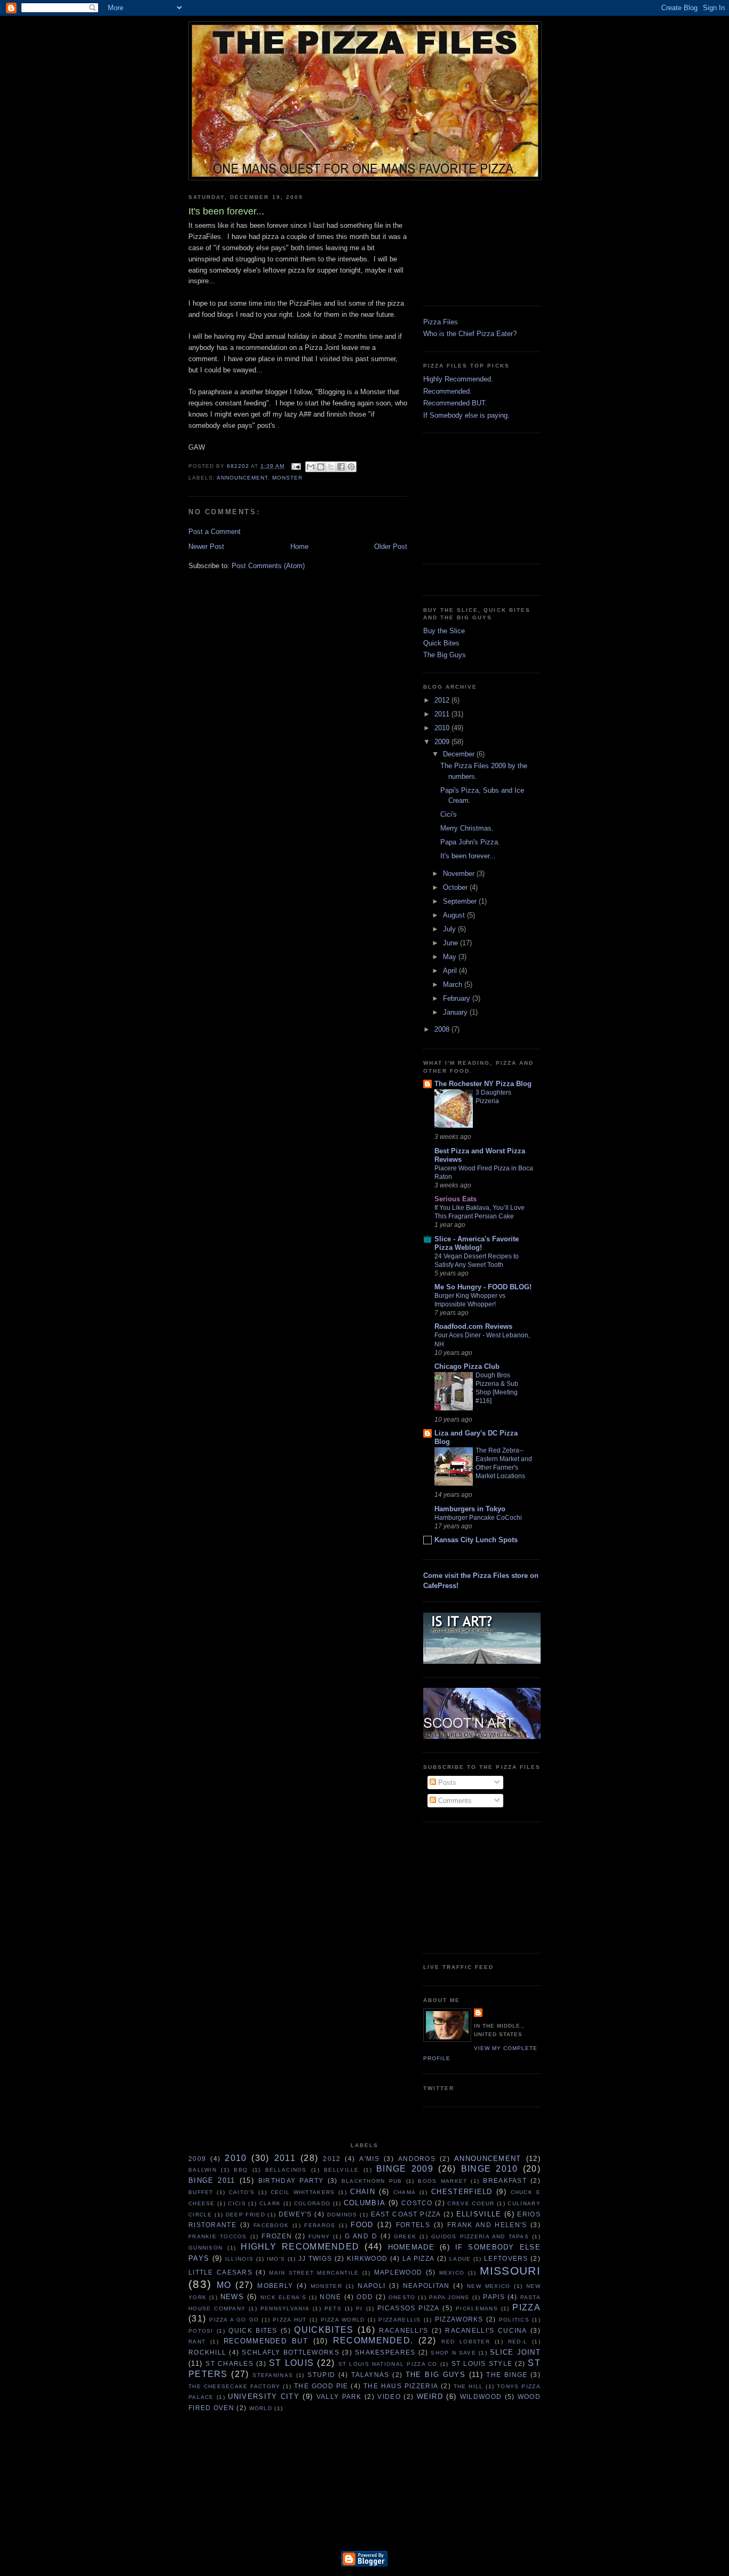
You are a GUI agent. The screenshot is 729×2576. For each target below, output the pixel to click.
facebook (271, 2225)
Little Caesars (220, 2272)
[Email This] (311, 467)
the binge (507, 2375)
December (460, 754)
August (455, 915)
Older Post (391, 547)
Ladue (460, 2259)
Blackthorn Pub (372, 2181)
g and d (361, 2236)
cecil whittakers (303, 2192)
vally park (339, 2396)
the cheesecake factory (235, 2386)
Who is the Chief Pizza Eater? (470, 334)
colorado (312, 2203)
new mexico (489, 2286)
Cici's (449, 814)
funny (319, 2236)
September (461, 901)
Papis (494, 2297)
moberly (275, 2286)
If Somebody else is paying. (466, 415)
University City (264, 2396)
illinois (239, 2259)
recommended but (266, 2341)
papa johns (449, 2297)
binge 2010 (490, 2169)
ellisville (479, 2214)
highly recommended (300, 2247)
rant (197, 2342)
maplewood (398, 2272)
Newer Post (206, 547)
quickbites (324, 2330)
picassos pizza (409, 2308)
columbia (364, 2203)
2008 (443, 1029)
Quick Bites (441, 643)
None (330, 2297)
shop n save (453, 2353)
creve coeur (471, 2203)
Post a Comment (215, 532)
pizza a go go (234, 2320)
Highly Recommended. (458, 379)
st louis (291, 2363)
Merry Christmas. (467, 828)
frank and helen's (487, 2225)
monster (287, 478)
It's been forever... (468, 856)
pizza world (343, 2320)
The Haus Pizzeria (401, 2386)
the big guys (435, 2375)
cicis (237, 2203)
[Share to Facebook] (341, 467)
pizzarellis (399, 2320)
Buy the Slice (444, 631)
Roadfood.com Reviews (473, 1326)
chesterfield (462, 2192)
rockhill (207, 2352)
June (451, 943)
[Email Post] (296, 466)
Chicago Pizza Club (467, 1366)
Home (299, 547)
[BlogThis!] (321, 467)
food (362, 2225)
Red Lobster (466, 2342)
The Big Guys (445, 655)
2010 (443, 728)
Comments (454, 1801)
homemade (411, 2247)
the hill (469, 2386)
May (451, 957)
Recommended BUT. (455, 403)
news (232, 2297)
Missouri (510, 2271)
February (458, 998)
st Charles (229, 2363)
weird (430, 2396)
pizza (526, 2307)
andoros (417, 2159)
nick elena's (283, 2297)
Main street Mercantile (314, 2273)
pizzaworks (459, 2319)
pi (359, 2308)
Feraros (320, 2225)
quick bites (253, 2330)
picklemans (477, 2308)
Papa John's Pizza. (470, 842)
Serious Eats (455, 1199)
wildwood (481, 2396)
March (454, 984)
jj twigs (315, 2258)
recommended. (373, 2340)
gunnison (205, 2248)
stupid (321, 2375)
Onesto (402, 2297)
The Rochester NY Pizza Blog (483, 1084)
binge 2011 (212, 2180)
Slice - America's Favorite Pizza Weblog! (477, 1243)
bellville (342, 2170)
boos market (442, 2181)
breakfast (505, 2180)
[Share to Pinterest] (351, 467)
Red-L (518, 2342)
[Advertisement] (477, 239)
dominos (342, 2215)
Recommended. (447, 391)
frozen (277, 2236)
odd (365, 2297)
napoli (371, 2286)
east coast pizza (406, 2214)
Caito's (242, 2192)
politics (514, 2320)
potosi (201, 2331)
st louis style (482, 2363)
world (261, 2408)
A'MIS (369, 2159)
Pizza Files (441, 322)
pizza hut (290, 2320)
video (389, 2396)
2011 (443, 714)
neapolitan (426, 2286)
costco (417, 2203)
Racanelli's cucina (486, 2330)
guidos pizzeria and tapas (480, 2236)
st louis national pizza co (388, 2364)
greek (405, 2236)
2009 (443, 742)
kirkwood (367, 2258)
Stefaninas (273, 2375)
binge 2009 (405, 2169)
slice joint (515, 2352)
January (456, 1012)
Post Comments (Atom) (268, 566)
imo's (276, 2259)
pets (333, 2308)
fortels (413, 2225)
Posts (446, 1783)
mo (224, 2285)
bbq (241, 2170)
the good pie (321, 2386)
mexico (452, 2273)
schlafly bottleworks (291, 2352)
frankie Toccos (218, 2236)
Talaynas (370, 2375)
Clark (270, 2203)
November (460, 874)
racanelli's (403, 2330)
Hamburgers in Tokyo (470, 1509)
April (451, 971)
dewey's (295, 2214)
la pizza (418, 2258)
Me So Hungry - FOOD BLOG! (483, 1287)
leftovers (506, 2258)
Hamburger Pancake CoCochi (478, 1518)
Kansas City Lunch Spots (476, 1540)
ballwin (203, 2170)
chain (363, 2192)
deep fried (245, 2215)
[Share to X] (331, 467)
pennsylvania (285, 2308)
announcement (242, 478)
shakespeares (385, 2352)
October (456, 887)
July (450, 929)
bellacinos (286, 2170)
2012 (443, 700)
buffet (201, 2192)
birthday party (291, 2180)
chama (405, 2192)
